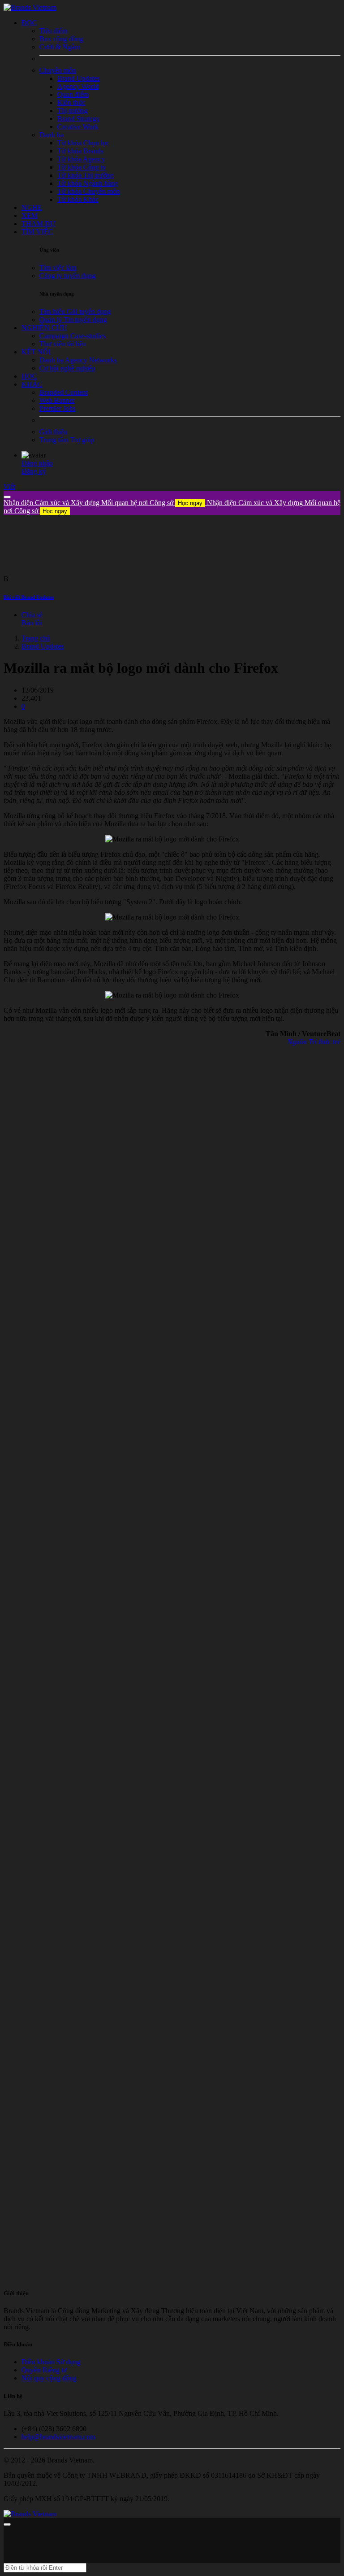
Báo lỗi (32, 623)
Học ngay (190, 503)
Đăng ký (34, 471)
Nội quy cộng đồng (49, 2378)
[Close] (7, 497)
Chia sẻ (32, 615)
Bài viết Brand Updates (29, 597)
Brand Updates (43, 646)
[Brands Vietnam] (30, 7)
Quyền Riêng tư (44, 2370)
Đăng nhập (37, 463)
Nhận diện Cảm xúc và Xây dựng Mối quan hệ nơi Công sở (103, 503)
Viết (9, 486)
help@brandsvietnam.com (58, 2437)
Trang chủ (36, 638)
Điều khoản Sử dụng (51, 2362)
